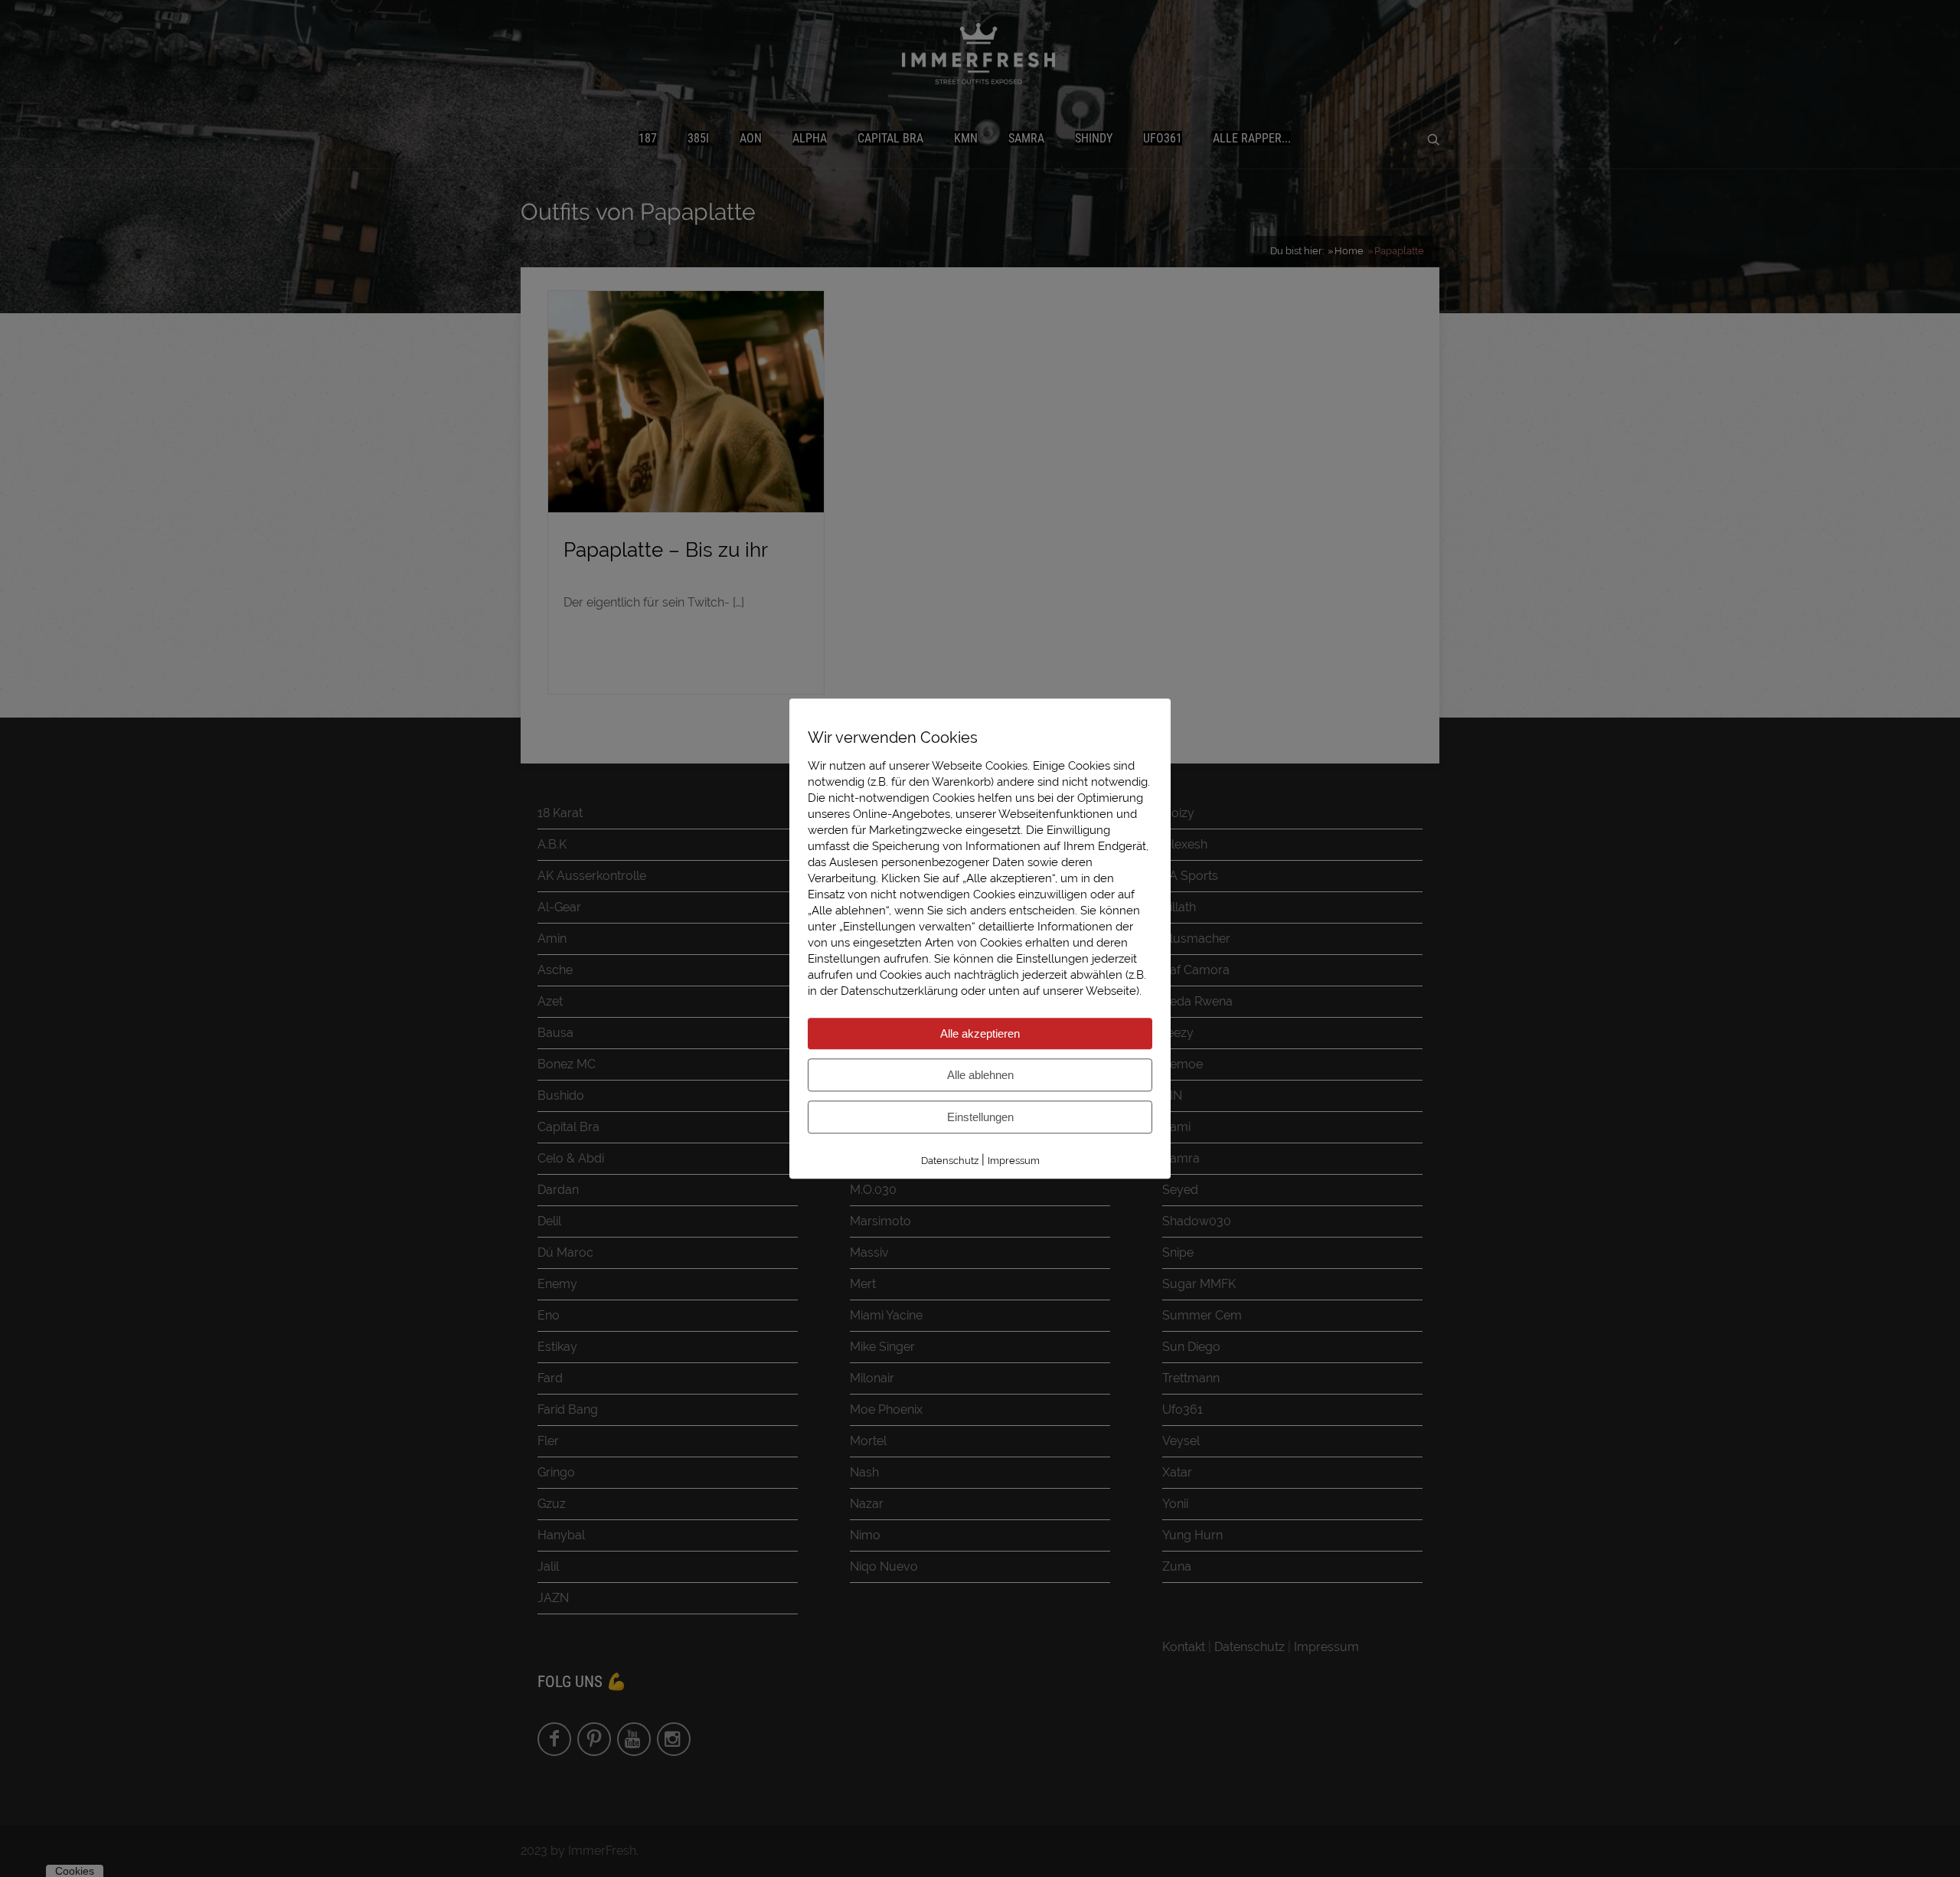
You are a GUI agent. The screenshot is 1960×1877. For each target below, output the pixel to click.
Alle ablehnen (980, 1075)
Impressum (1014, 1161)
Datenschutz (950, 1161)
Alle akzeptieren (980, 1033)
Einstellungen (980, 1117)
